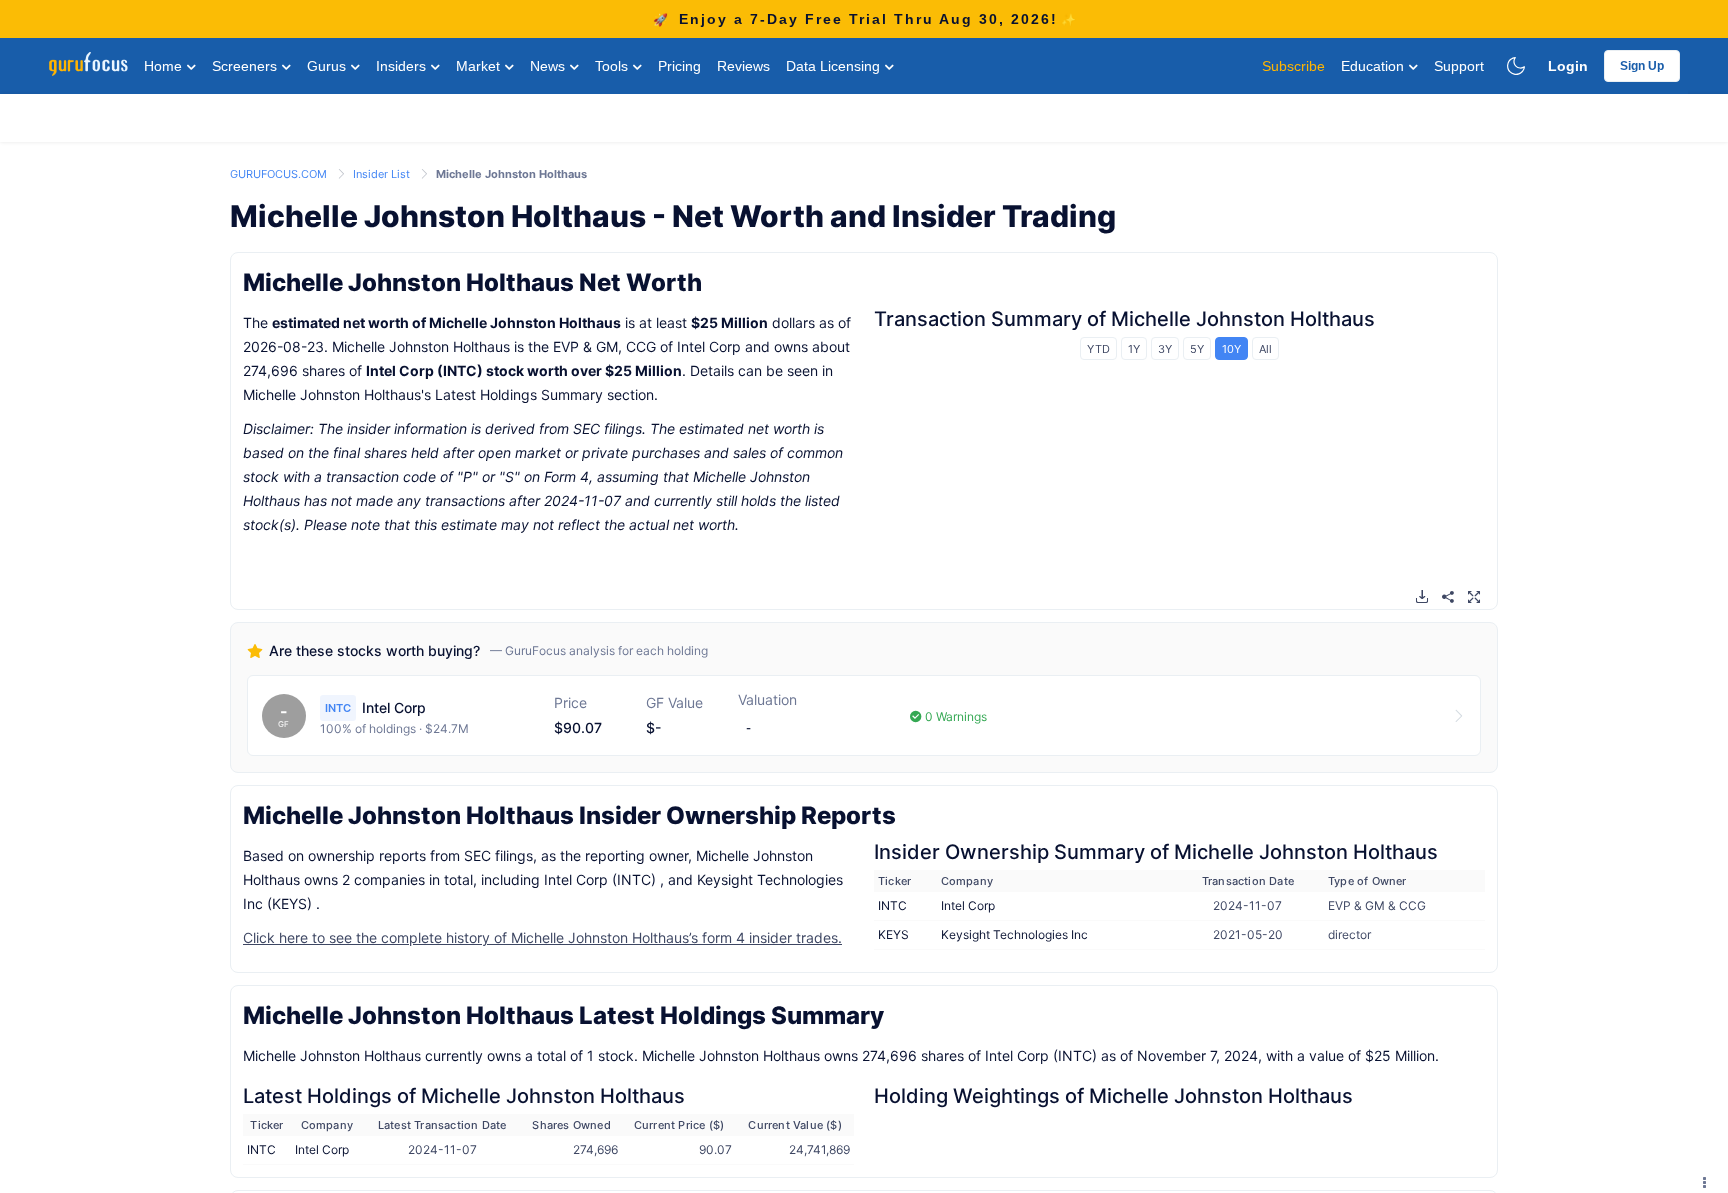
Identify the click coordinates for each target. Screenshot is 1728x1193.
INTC (892, 905)
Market (480, 66)
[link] (280, 172)
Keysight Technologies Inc (1014, 934)
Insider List (383, 174)
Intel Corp (968, 905)
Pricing (679, 66)
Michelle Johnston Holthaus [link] (511, 174)
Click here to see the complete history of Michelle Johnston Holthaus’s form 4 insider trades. (542, 937)
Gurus (328, 66)
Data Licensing (835, 66)
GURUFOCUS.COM (280, 174)
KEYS (893, 934)
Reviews (743, 66)
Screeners (246, 66)
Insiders (403, 66)
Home (165, 66)
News (549, 66)
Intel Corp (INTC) (424, 370)
